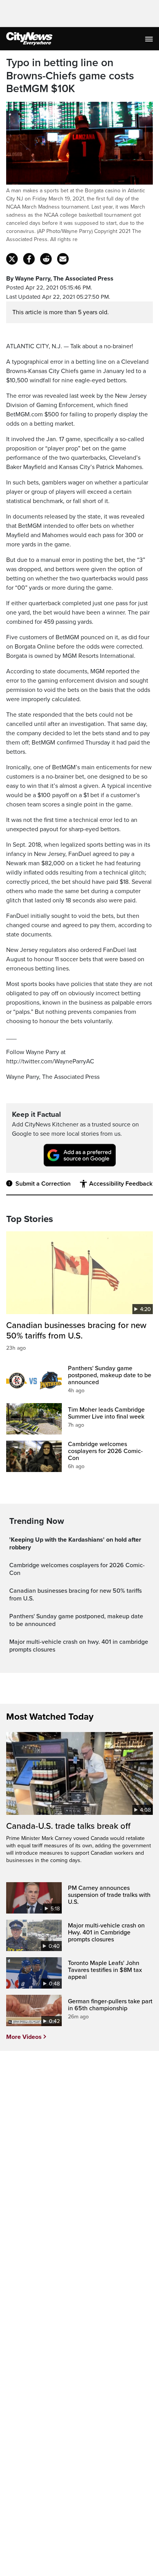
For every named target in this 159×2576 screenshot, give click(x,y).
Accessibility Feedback (121, 1184)
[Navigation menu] (150, 39)
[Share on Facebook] (29, 259)
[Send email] (63, 259)
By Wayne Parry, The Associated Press (60, 279)
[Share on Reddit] (46, 259)
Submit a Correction (43, 1184)
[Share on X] (12, 259)
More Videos (24, 2037)
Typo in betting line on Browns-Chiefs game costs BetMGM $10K (70, 76)
